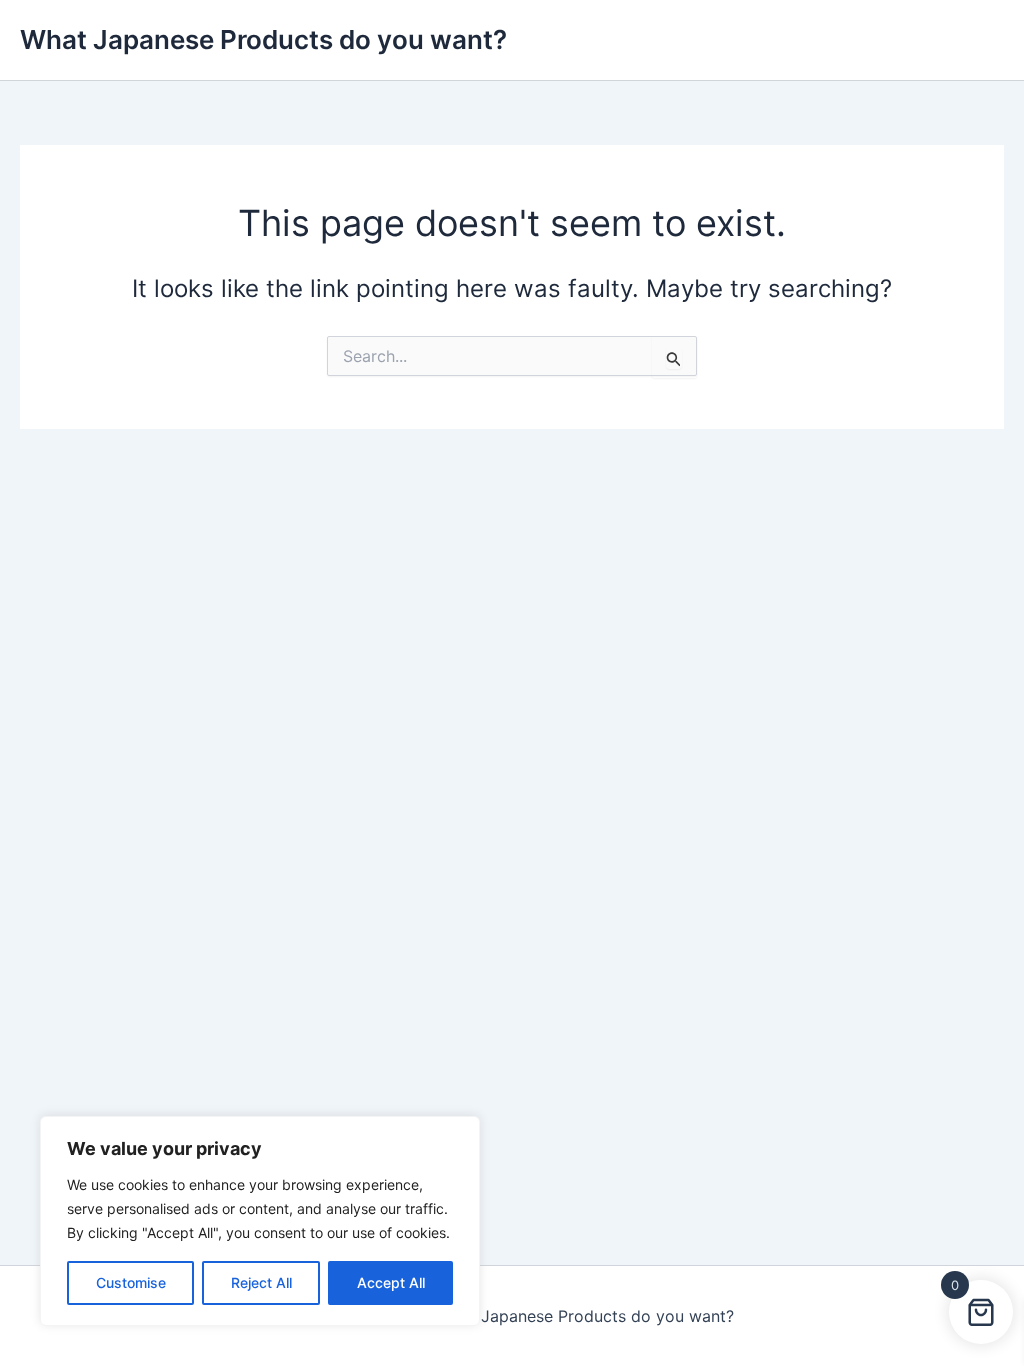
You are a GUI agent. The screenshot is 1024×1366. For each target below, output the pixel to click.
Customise (131, 1282)
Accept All (391, 1282)
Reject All (261, 1282)
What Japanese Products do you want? (263, 39)
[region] (260, 1221)
